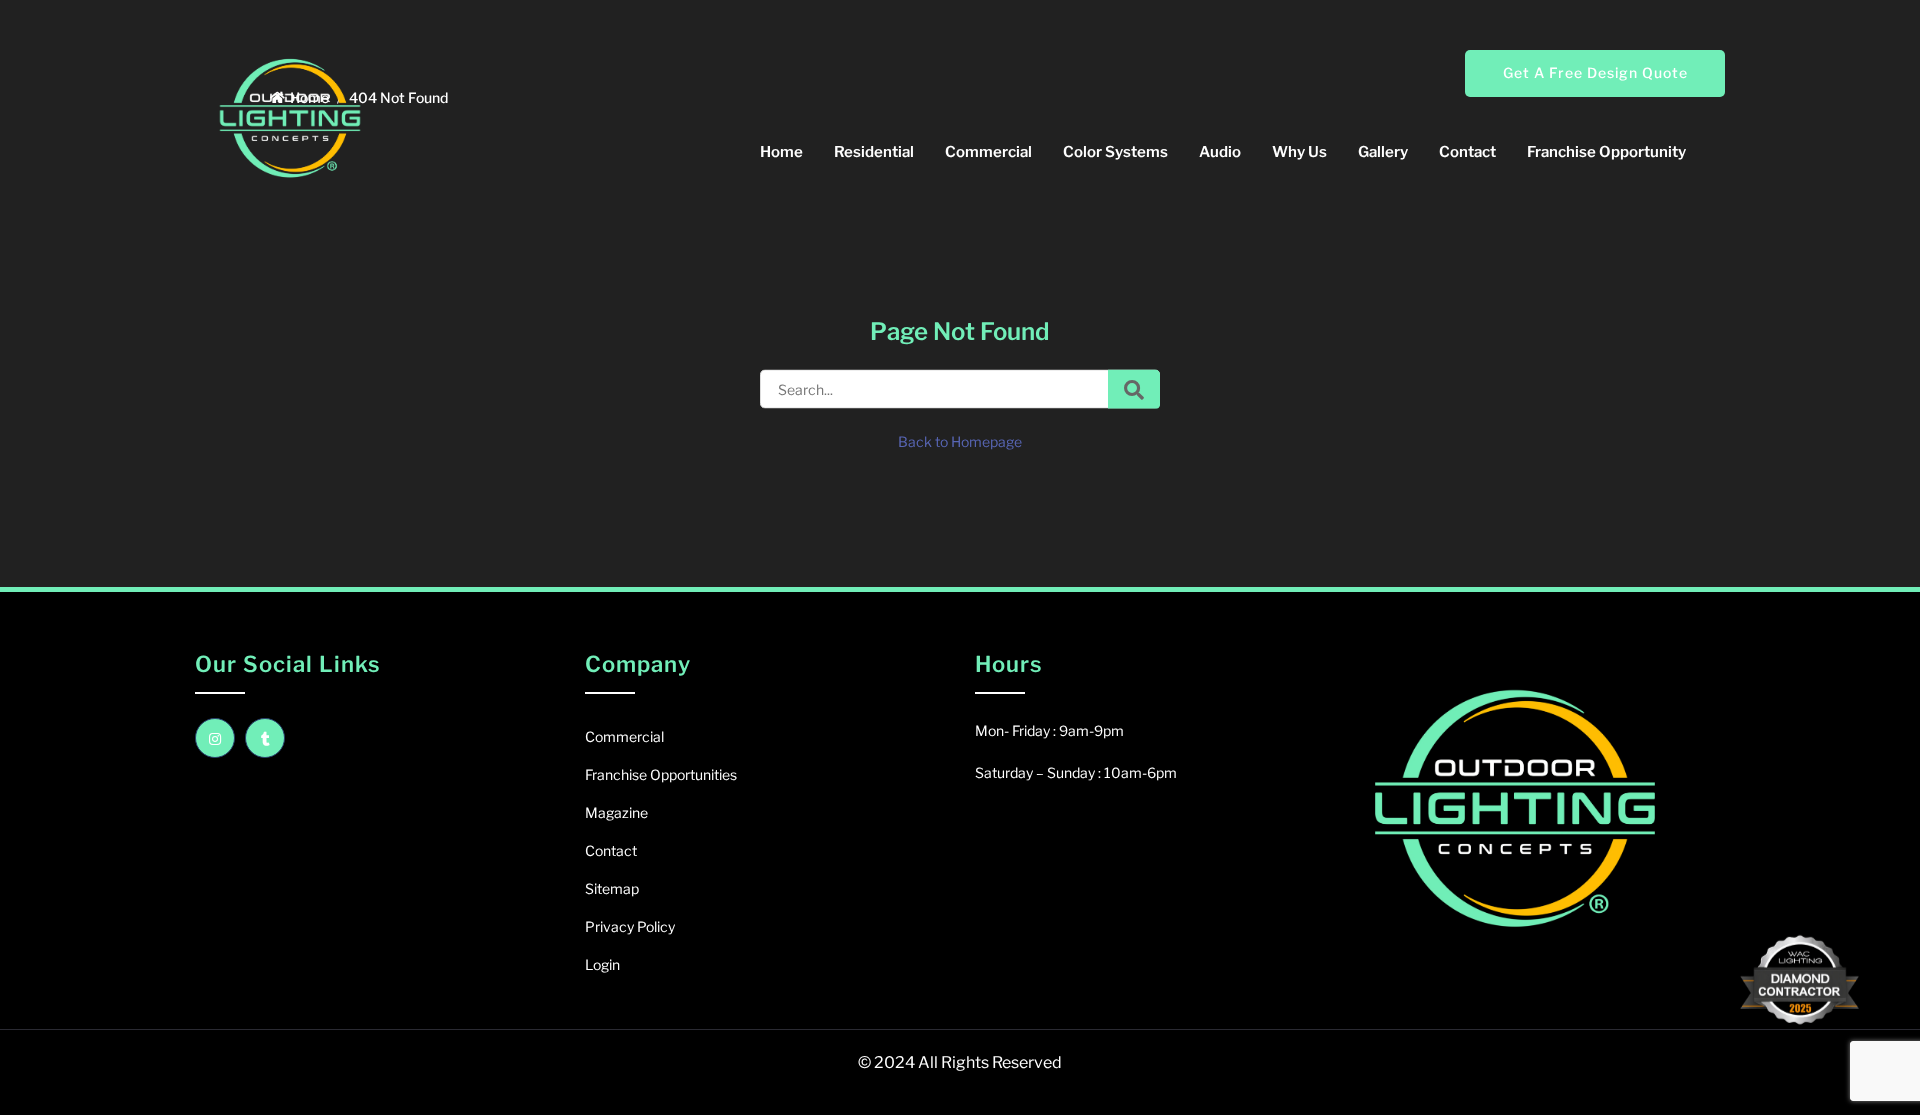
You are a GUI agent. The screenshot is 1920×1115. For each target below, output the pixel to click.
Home (781, 152)
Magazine (616, 812)
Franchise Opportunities (661, 774)
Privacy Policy (630, 926)
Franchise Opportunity (1606, 152)
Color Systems (1115, 152)
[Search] (1134, 390)
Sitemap (612, 888)
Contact (1467, 152)
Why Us (1299, 152)
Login (602, 964)
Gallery (1383, 152)
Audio (1220, 152)
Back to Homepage (960, 441)
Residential (874, 152)
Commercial (988, 152)
